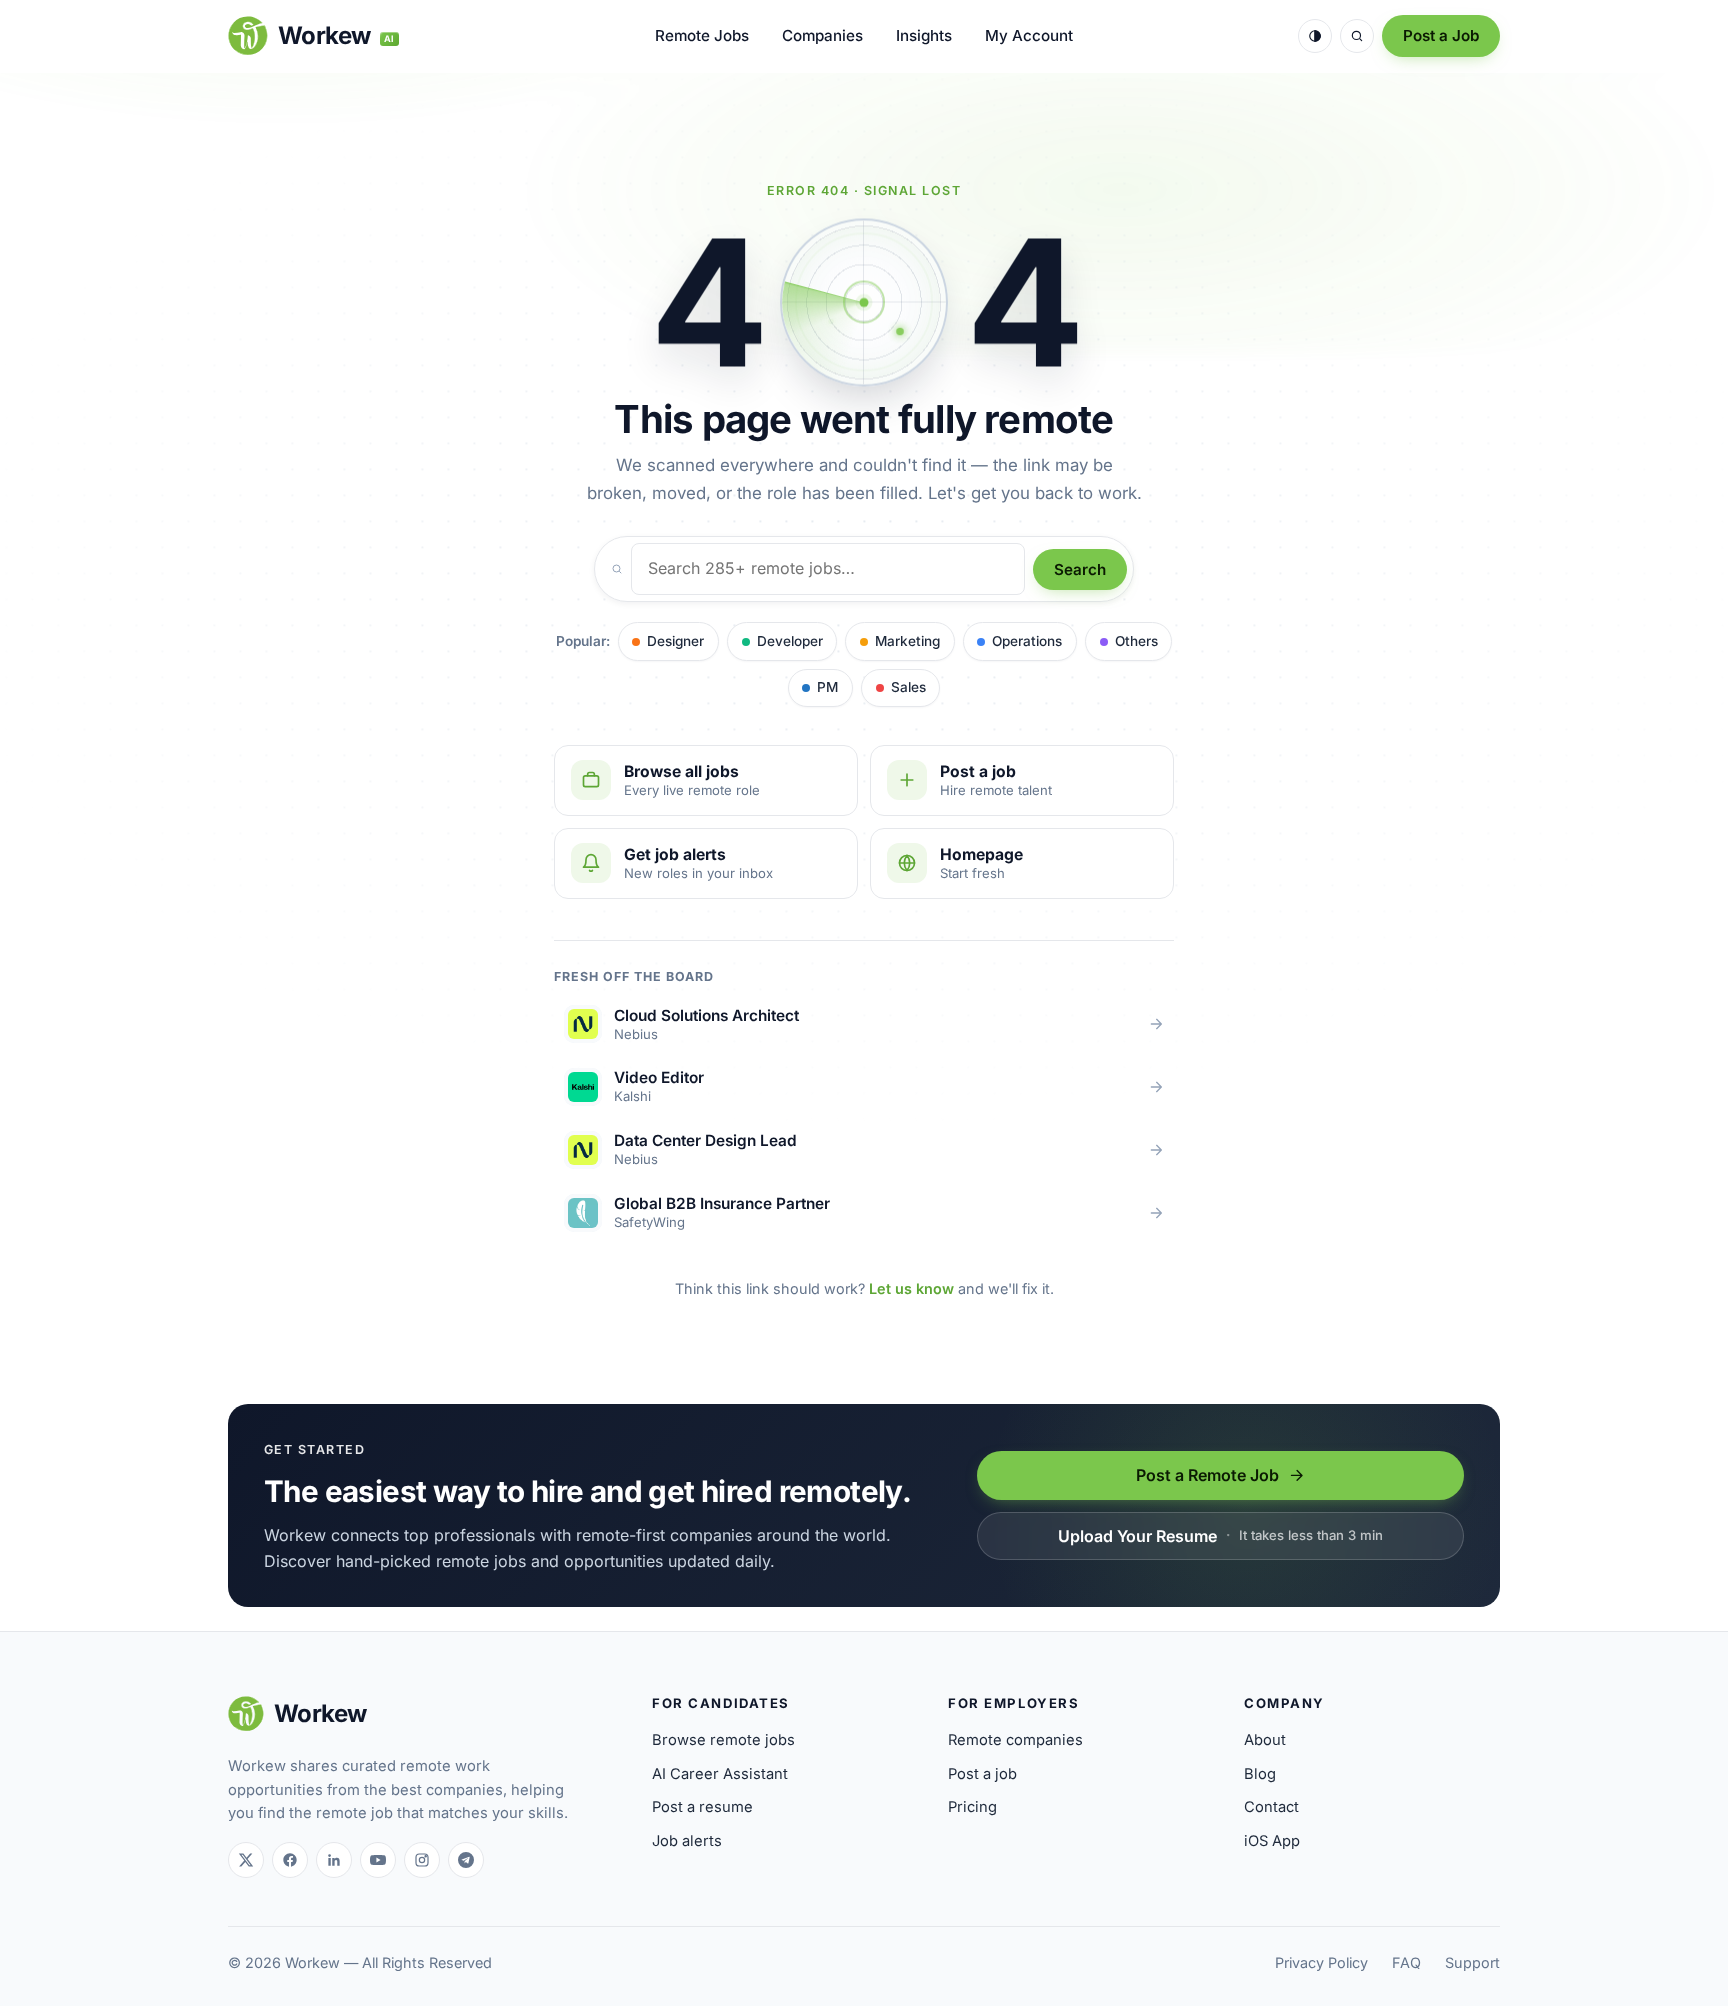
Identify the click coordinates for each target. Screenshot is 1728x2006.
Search (1080, 569)
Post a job (982, 1774)
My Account (1029, 35)
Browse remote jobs (723, 1740)
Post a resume (702, 1807)
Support (1472, 1962)
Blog (1260, 1774)
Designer (675, 641)
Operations (1027, 641)
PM (827, 687)
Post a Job (1441, 35)
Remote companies (1015, 1740)
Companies (822, 35)
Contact (1271, 1807)
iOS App (1272, 1841)
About (1265, 1740)
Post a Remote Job (1207, 1475)
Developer (790, 641)
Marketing (907, 641)
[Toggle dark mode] (1315, 36)
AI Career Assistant (720, 1774)
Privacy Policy (1321, 1962)
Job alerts (687, 1841)
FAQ (1406, 1962)
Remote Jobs (702, 35)
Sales (908, 687)
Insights (924, 35)
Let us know (911, 1288)
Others (1136, 641)
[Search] (1357, 36)
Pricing (972, 1807)
